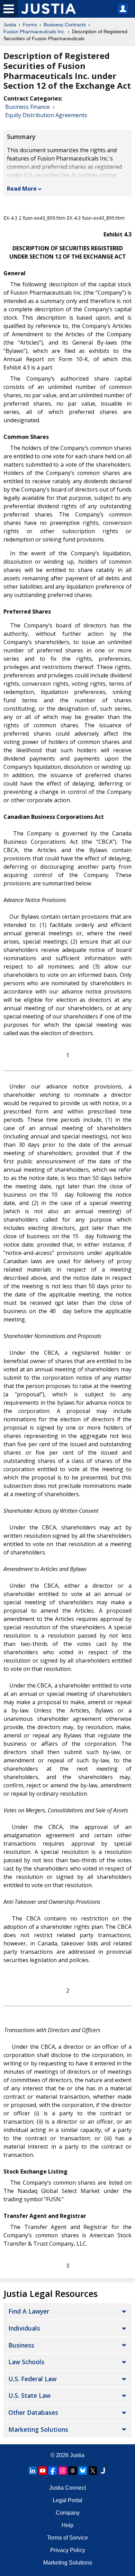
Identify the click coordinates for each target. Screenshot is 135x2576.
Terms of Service (67, 2538)
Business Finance (28, 107)
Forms (30, 25)
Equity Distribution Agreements (46, 115)
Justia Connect (67, 2488)
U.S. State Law (29, 2395)
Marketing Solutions (38, 2429)
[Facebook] (53, 2471)
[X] (93, 2471)
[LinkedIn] (33, 2471)
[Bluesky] (83, 2471)
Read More (22, 189)
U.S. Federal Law (32, 2379)
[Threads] (73, 2471)
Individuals (24, 2328)
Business (21, 2345)
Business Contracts (65, 25)
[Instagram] (63, 2471)
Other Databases (33, 2412)
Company (68, 2513)
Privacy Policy (68, 2550)
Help (67, 2525)
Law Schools (26, 2362)
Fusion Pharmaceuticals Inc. (34, 32)
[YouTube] (43, 2471)
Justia (10, 25)
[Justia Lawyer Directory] (103, 2471)
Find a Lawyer (29, 2311)
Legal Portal (67, 2500)
